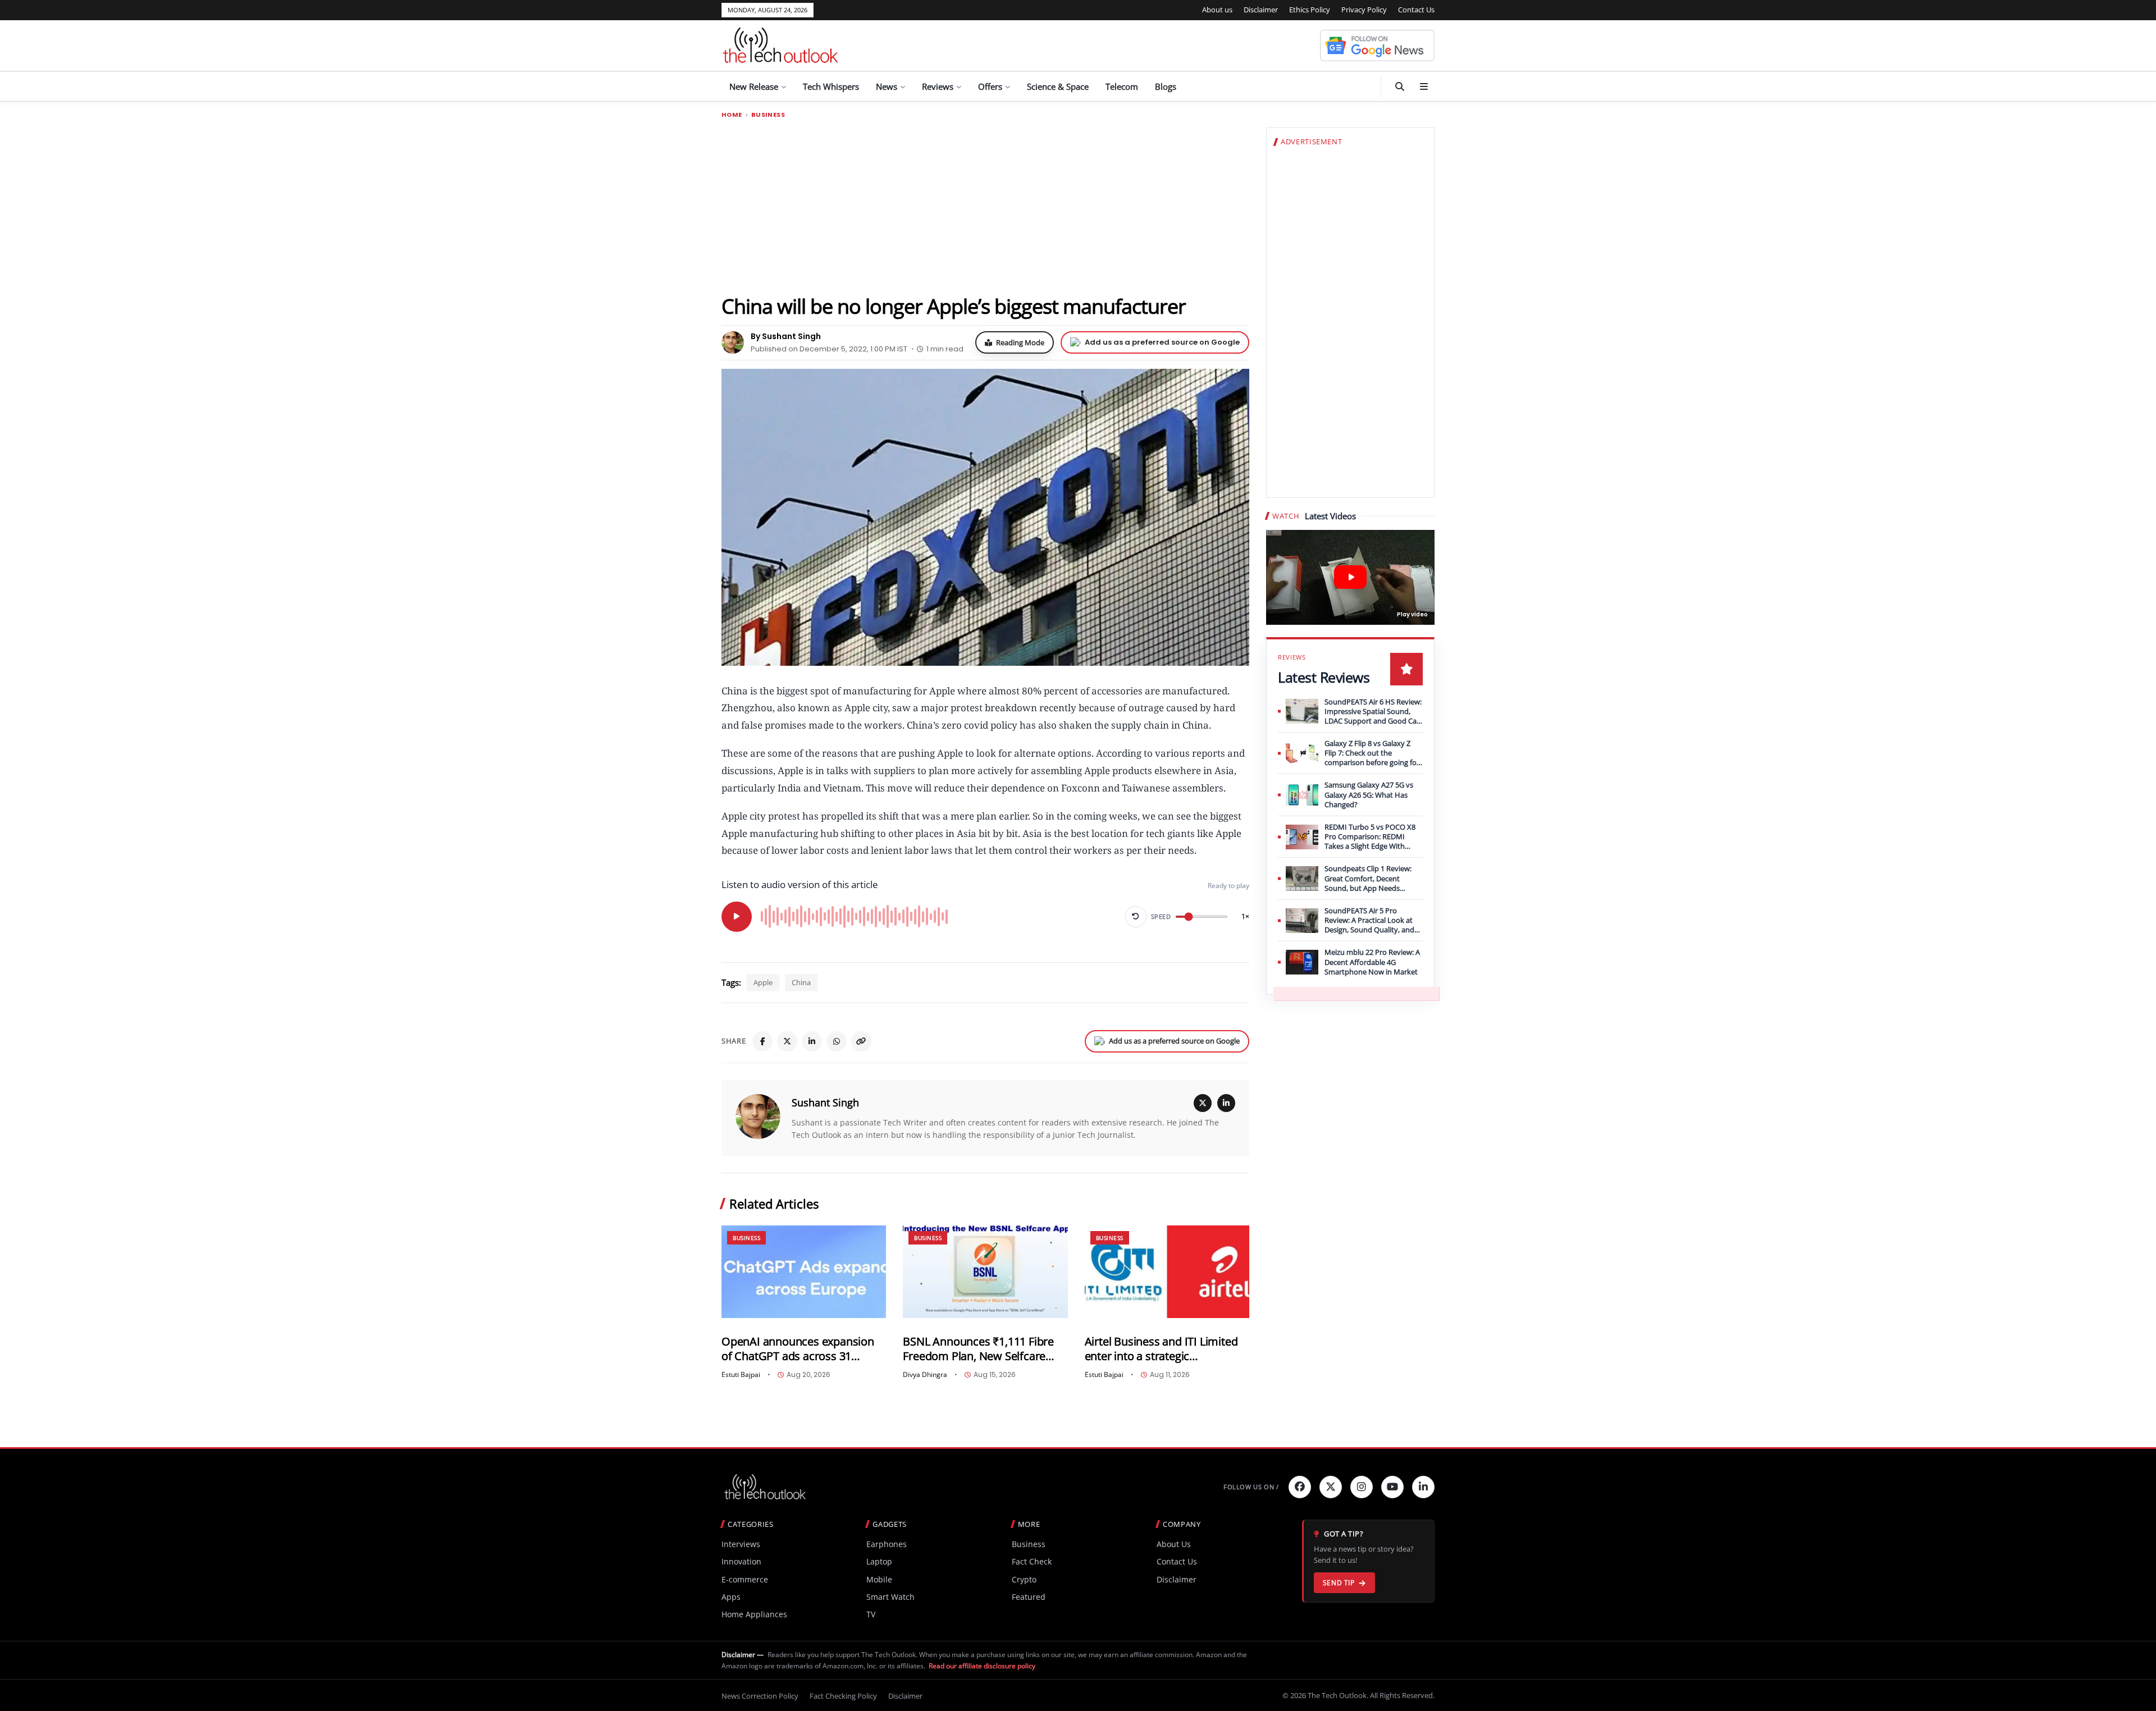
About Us (1174, 1544)
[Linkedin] (1423, 1487)
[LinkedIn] (812, 1041)
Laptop (879, 1561)
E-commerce (745, 1579)
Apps (731, 1597)
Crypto (1024, 1579)
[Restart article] (1136, 917)
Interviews (741, 1544)
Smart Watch (890, 1597)
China (801, 982)
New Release (754, 86)
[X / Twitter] (1203, 1103)
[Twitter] (1331, 1487)
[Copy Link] (861, 1041)
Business (768, 115)
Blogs (1166, 86)
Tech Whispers (831, 86)
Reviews (938, 86)
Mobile (879, 1579)
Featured (1029, 1597)
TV (871, 1614)
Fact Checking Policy (843, 1696)
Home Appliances (754, 1614)
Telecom (1122, 86)
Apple (763, 982)
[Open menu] (1424, 86)
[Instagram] (1362, 1487)
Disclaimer (1261, 10)
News (887, 86)
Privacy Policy (1364, 10)
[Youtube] (1392, 1487)
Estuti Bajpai (741, 1375)
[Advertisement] (985, 206)
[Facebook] (762, 1041)
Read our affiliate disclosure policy (982, 1666)
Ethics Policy (1310, 10)
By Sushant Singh (786, 336)
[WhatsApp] (837, 1041)
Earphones (887, 1544)
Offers (990, 86)
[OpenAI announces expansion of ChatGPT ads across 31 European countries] (804, 1272)
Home (732, 115)
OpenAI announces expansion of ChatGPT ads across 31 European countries (798, 1349)
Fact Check (1032, 1561)
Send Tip (1339, 1583)
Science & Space (1058, 86)
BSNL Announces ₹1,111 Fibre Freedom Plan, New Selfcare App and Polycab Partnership (978, 1349)
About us (1217, 10)
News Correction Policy (760, 1696)
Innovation (741, 1561)
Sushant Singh (825, 1102)
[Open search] (1400, 86)
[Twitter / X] (787, 1041)
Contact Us (1416, 10)
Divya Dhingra (925, 1375)
